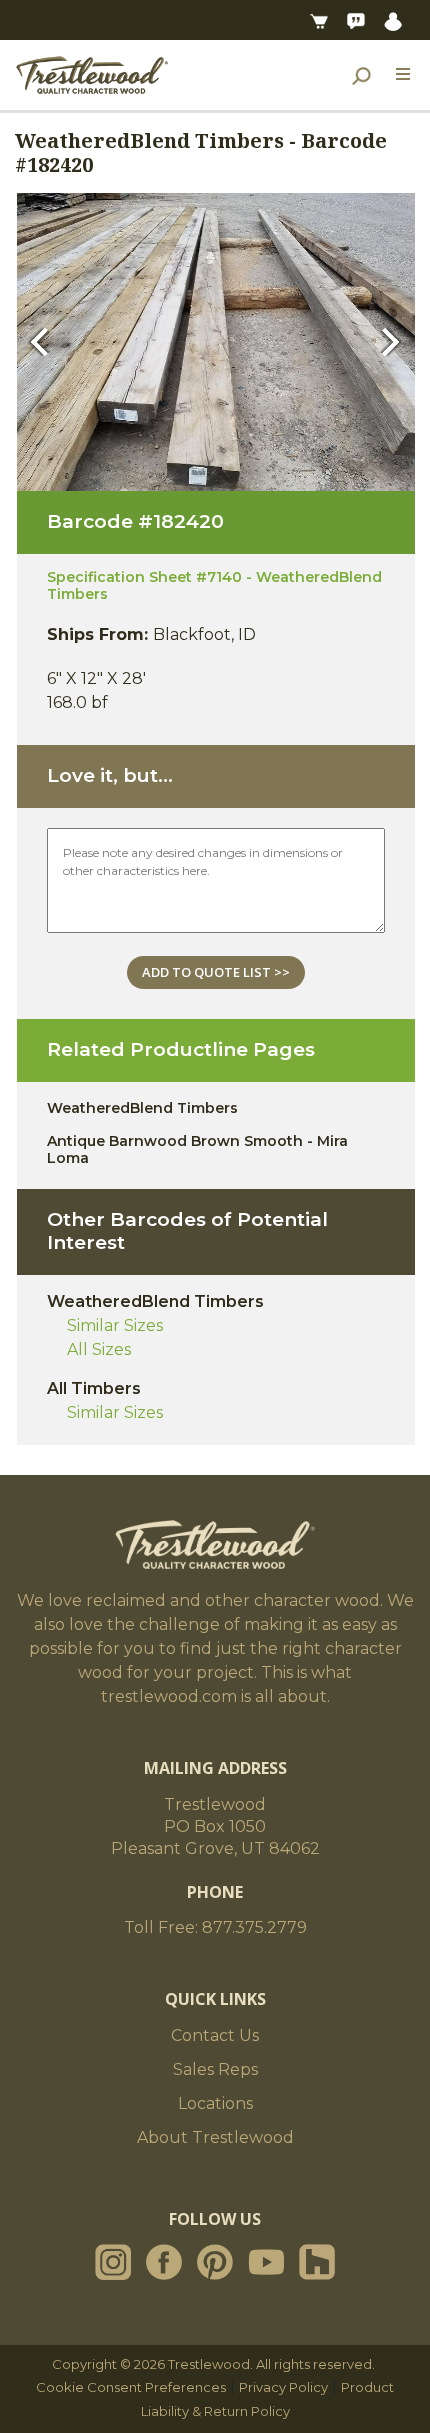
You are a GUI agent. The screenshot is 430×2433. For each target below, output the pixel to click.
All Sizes (99, 1349)
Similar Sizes (115, 1325)
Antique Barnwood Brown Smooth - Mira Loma (197, 1149)
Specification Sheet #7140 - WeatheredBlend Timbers (214, 585)
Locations (215, 2103)
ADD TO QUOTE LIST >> (216, 972)
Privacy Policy (283, 2387)
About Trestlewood (215, 2137)
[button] (45, 342)
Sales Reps (215, 2069)
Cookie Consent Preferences (131, 2387)
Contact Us (215, 2035)
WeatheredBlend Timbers (142, 1108)
